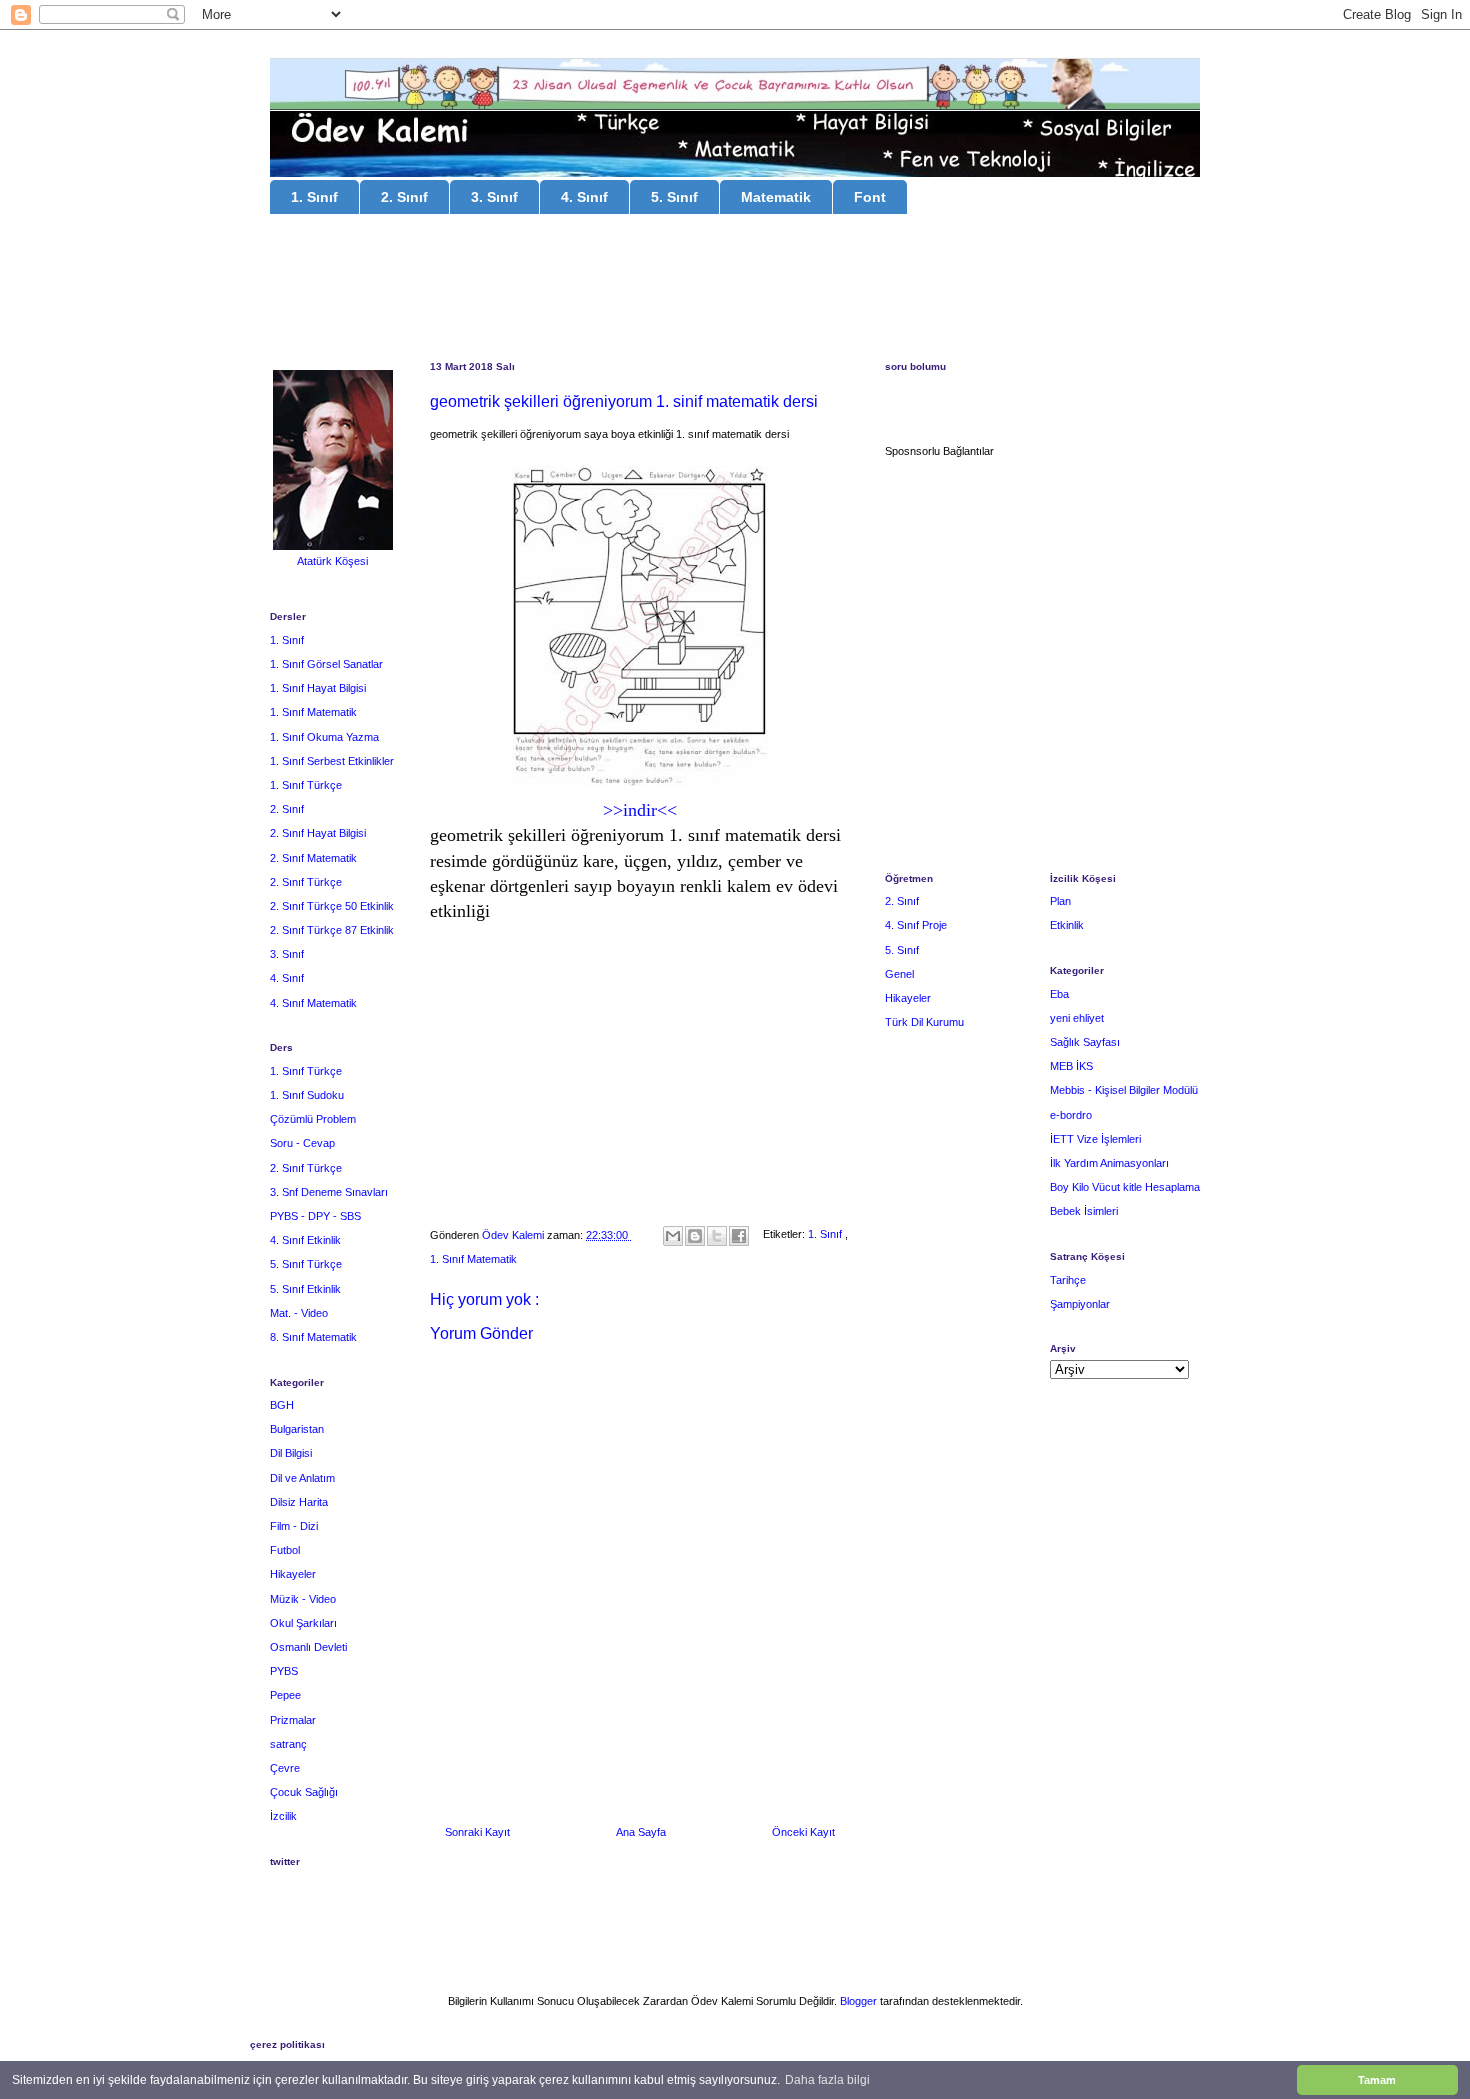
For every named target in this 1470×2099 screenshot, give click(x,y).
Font (870, 197)
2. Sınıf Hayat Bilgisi (318, 833)
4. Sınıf (584, 197)
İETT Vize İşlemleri (1095, 1139)
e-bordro (1071, 1115)
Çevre (285, 1768)
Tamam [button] (1377, 2080)
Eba (1059, 994)
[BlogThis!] (695, 1236)
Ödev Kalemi (514, 1235)
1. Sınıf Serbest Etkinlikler (332, 761)
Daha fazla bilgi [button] (827, 2080)
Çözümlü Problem (313, 1119)
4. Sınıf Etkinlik (305, 1240)
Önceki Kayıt (803, 1832)
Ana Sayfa (641, 1832)
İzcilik (283, 1816)
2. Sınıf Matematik (313, 858)
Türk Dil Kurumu (924, 1022)
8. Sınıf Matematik (313, 1337)
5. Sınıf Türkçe (306, 1264)
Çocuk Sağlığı (304, 1792)
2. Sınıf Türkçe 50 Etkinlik (332, 906)
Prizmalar (293, 1720)
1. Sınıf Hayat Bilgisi (318, 688)
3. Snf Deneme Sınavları (329, 1192)
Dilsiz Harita (299, 1502)
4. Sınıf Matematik (313, 1003)
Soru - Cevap (302, 1143)
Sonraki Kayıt (477, 1832)
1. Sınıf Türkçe (306, 785)
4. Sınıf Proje (916, 925)
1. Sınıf (314, 197)
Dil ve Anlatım (302, 1478)
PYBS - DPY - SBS (315, 1216)
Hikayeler (293, 1574)
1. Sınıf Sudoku (307, 1095)
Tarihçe (1068, 1280)
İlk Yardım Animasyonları (1109, 1163)
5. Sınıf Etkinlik (305, 1289)
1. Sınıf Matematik (473, 1259)
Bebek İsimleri (1084, 1211)
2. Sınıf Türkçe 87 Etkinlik (332, 930)
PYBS (284, 1671)
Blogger (858, 2001)
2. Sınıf (404, 197)
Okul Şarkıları (303, 1623)
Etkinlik (1067, 925)
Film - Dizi (294, 1526)
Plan (1060, 901)
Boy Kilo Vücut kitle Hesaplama (1125, 1187)
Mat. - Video (299, 1313)
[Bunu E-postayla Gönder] (673, 1236)
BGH (282, 1405)
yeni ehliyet (1077, 1018)
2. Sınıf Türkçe (306, 882)
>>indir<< (640, 810)
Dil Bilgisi (291, 1453)
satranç (288, 1744)
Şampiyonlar (1080, 1304)
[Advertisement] (735, 290)
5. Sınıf (674, 197)
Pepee (285, 1695)
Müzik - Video (303, 1599)
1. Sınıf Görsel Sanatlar (326, 664)
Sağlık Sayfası (1085, 1042)
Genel (899, 974)
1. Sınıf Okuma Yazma (324, 737)
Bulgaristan (297, 1429)
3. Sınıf (494, 197)
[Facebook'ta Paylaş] (739, 1236)
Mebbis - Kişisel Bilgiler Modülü (1124, 1090)
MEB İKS (1071, 1066)
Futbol (285, 1550)
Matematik (776, 197)
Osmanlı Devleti (308, 1647)
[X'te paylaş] (717, 1236)
